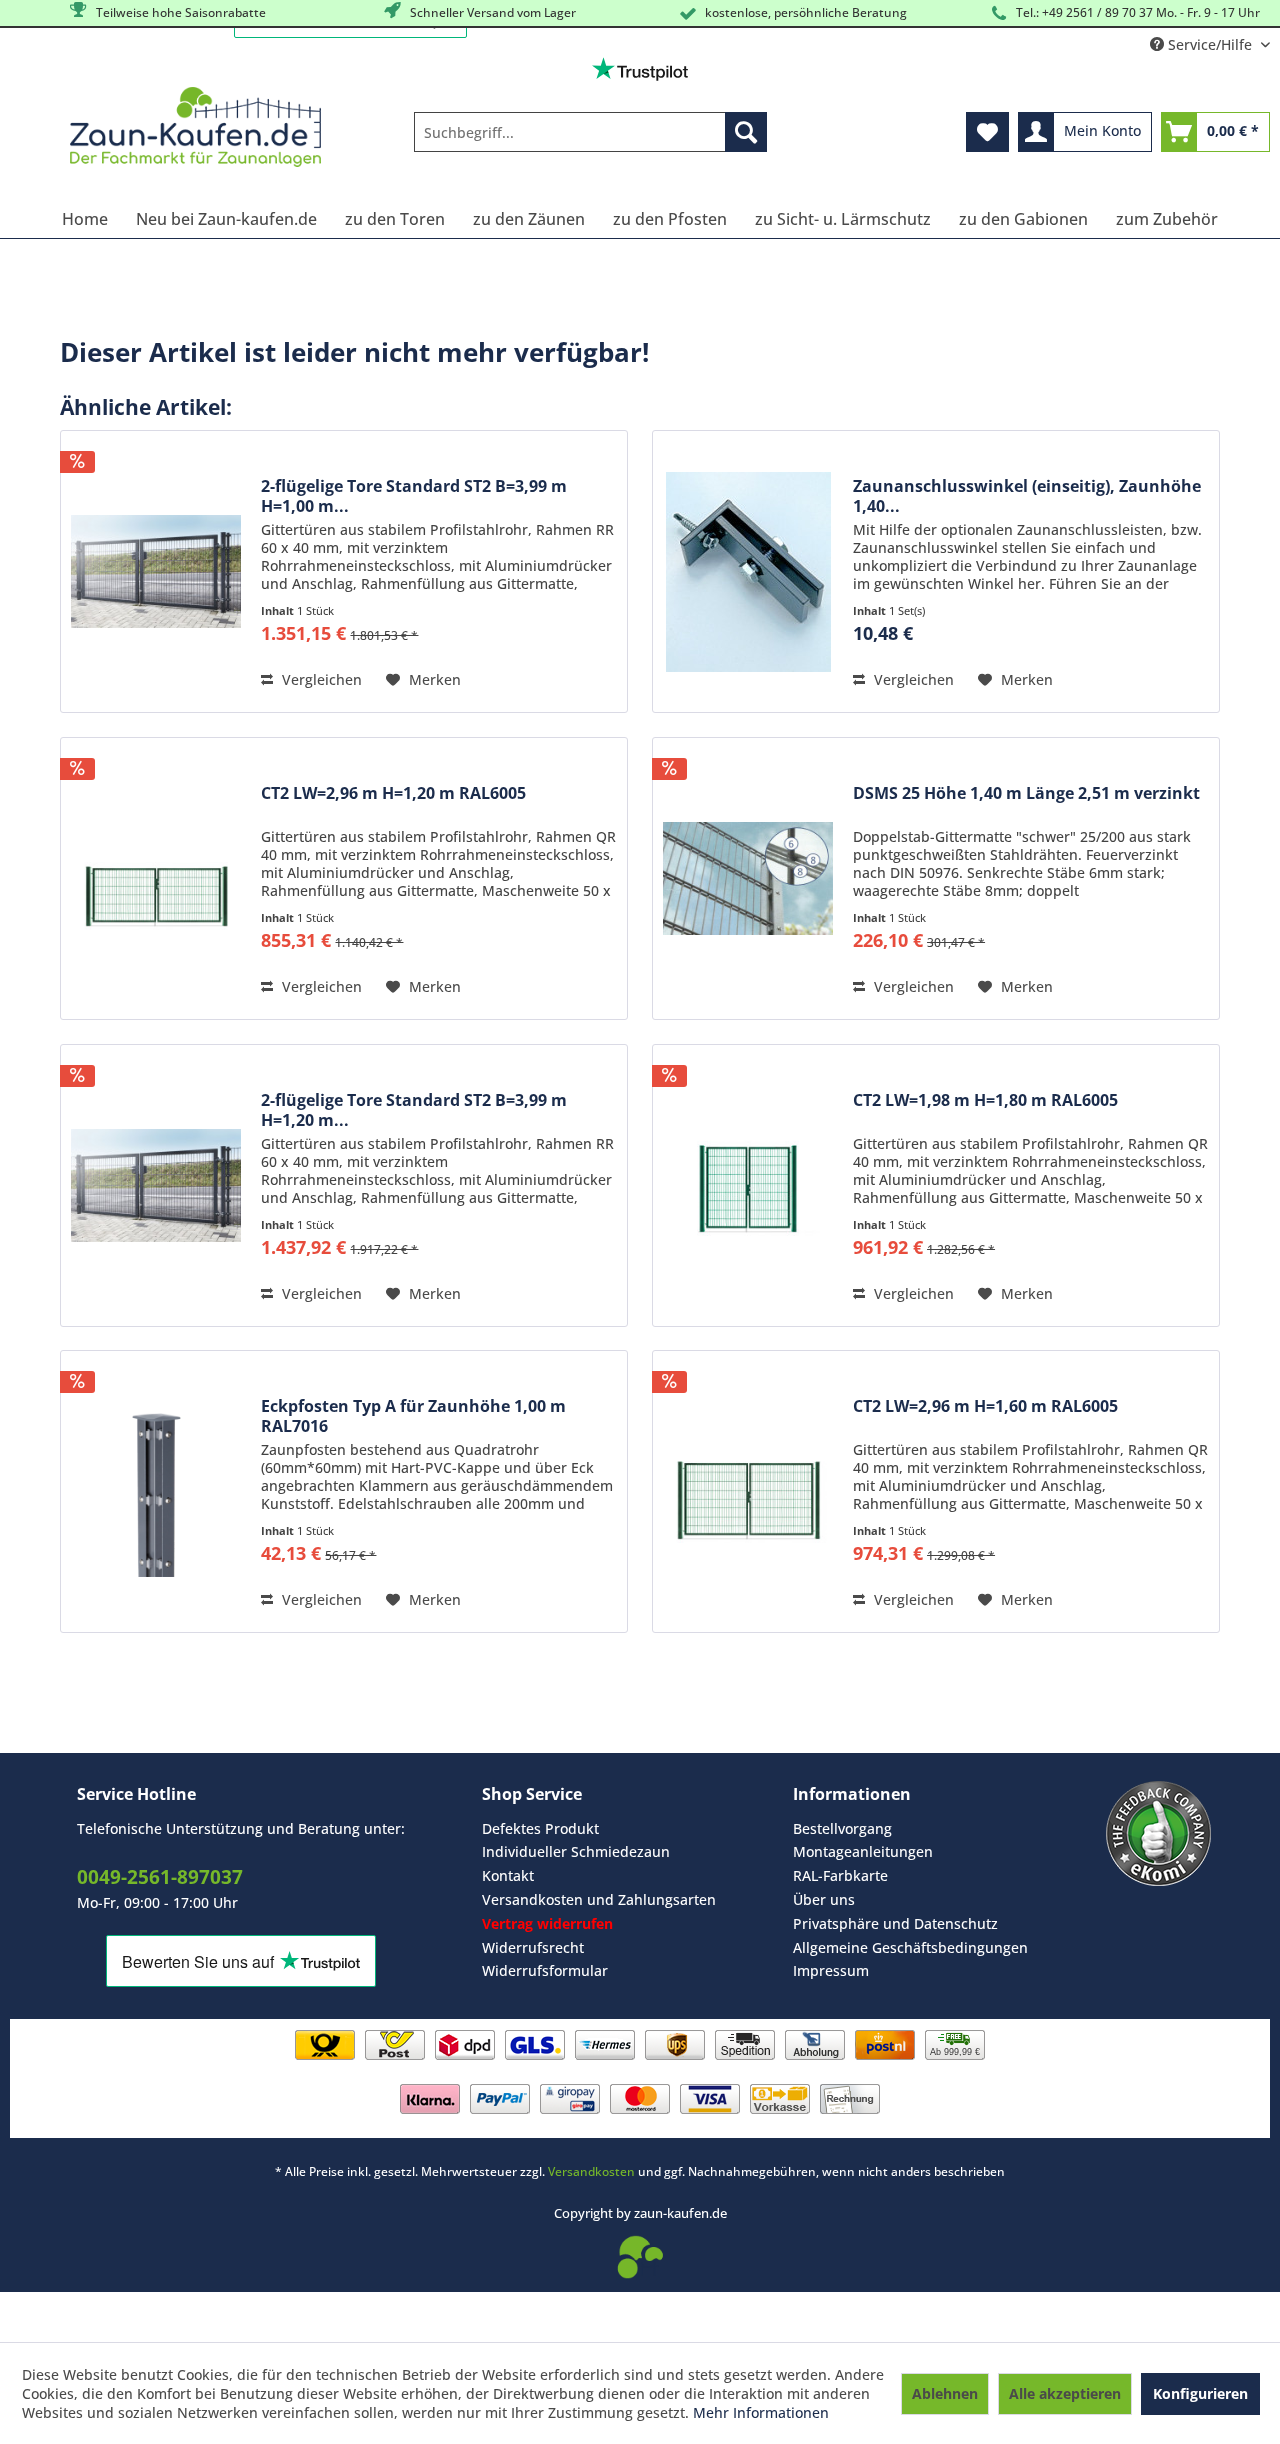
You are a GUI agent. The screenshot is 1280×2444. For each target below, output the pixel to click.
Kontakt (508, 1875)
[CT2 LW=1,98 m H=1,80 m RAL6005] (748, 1185)
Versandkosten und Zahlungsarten (599, 1899)
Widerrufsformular (545, 1970)
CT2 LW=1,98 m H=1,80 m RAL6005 (985, 1100)
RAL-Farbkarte (840, 1875)
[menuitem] (590, 132)
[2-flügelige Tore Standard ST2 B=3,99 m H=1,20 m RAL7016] (156, 1185)
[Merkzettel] (987, 132)
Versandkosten (591, 2171)
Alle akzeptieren (1065, 2393)
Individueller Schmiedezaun (576, 1851)
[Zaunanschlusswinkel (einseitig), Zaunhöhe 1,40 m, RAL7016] (748, 571)
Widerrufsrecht (533, 1947)
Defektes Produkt (540, 1828)
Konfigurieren (1200, 2393)
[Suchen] (746, 132)
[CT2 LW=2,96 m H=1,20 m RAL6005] (156, 878)
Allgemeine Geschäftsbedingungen (910, 1947)
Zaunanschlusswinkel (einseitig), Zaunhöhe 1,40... (1027, 496)
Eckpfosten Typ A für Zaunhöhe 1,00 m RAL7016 (413, 1416)
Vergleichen (320, 679)
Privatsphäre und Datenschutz (895, 1923)
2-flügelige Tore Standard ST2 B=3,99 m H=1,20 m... (414, 1110)
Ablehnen (945, 2393)
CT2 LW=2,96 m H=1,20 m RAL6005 (393, 793)
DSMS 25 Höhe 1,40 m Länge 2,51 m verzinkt (1026, 793)
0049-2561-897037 (160, 1877)
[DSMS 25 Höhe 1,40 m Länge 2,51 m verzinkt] (748, 878)
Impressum (831, 1970)
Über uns (824, 1899)
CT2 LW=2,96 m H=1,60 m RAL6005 (985, 1406)
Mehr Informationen (761, 2412)
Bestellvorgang (842, 1828)
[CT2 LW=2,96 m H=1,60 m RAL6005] (748, 1491)
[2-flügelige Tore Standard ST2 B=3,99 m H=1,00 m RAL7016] (156, 571)
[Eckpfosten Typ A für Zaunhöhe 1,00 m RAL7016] (156, 1491)
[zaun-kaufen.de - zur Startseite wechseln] (195, 127)
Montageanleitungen (863, 1851)
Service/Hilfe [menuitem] (1210, 44)
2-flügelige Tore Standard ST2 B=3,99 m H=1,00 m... (414, 496)
